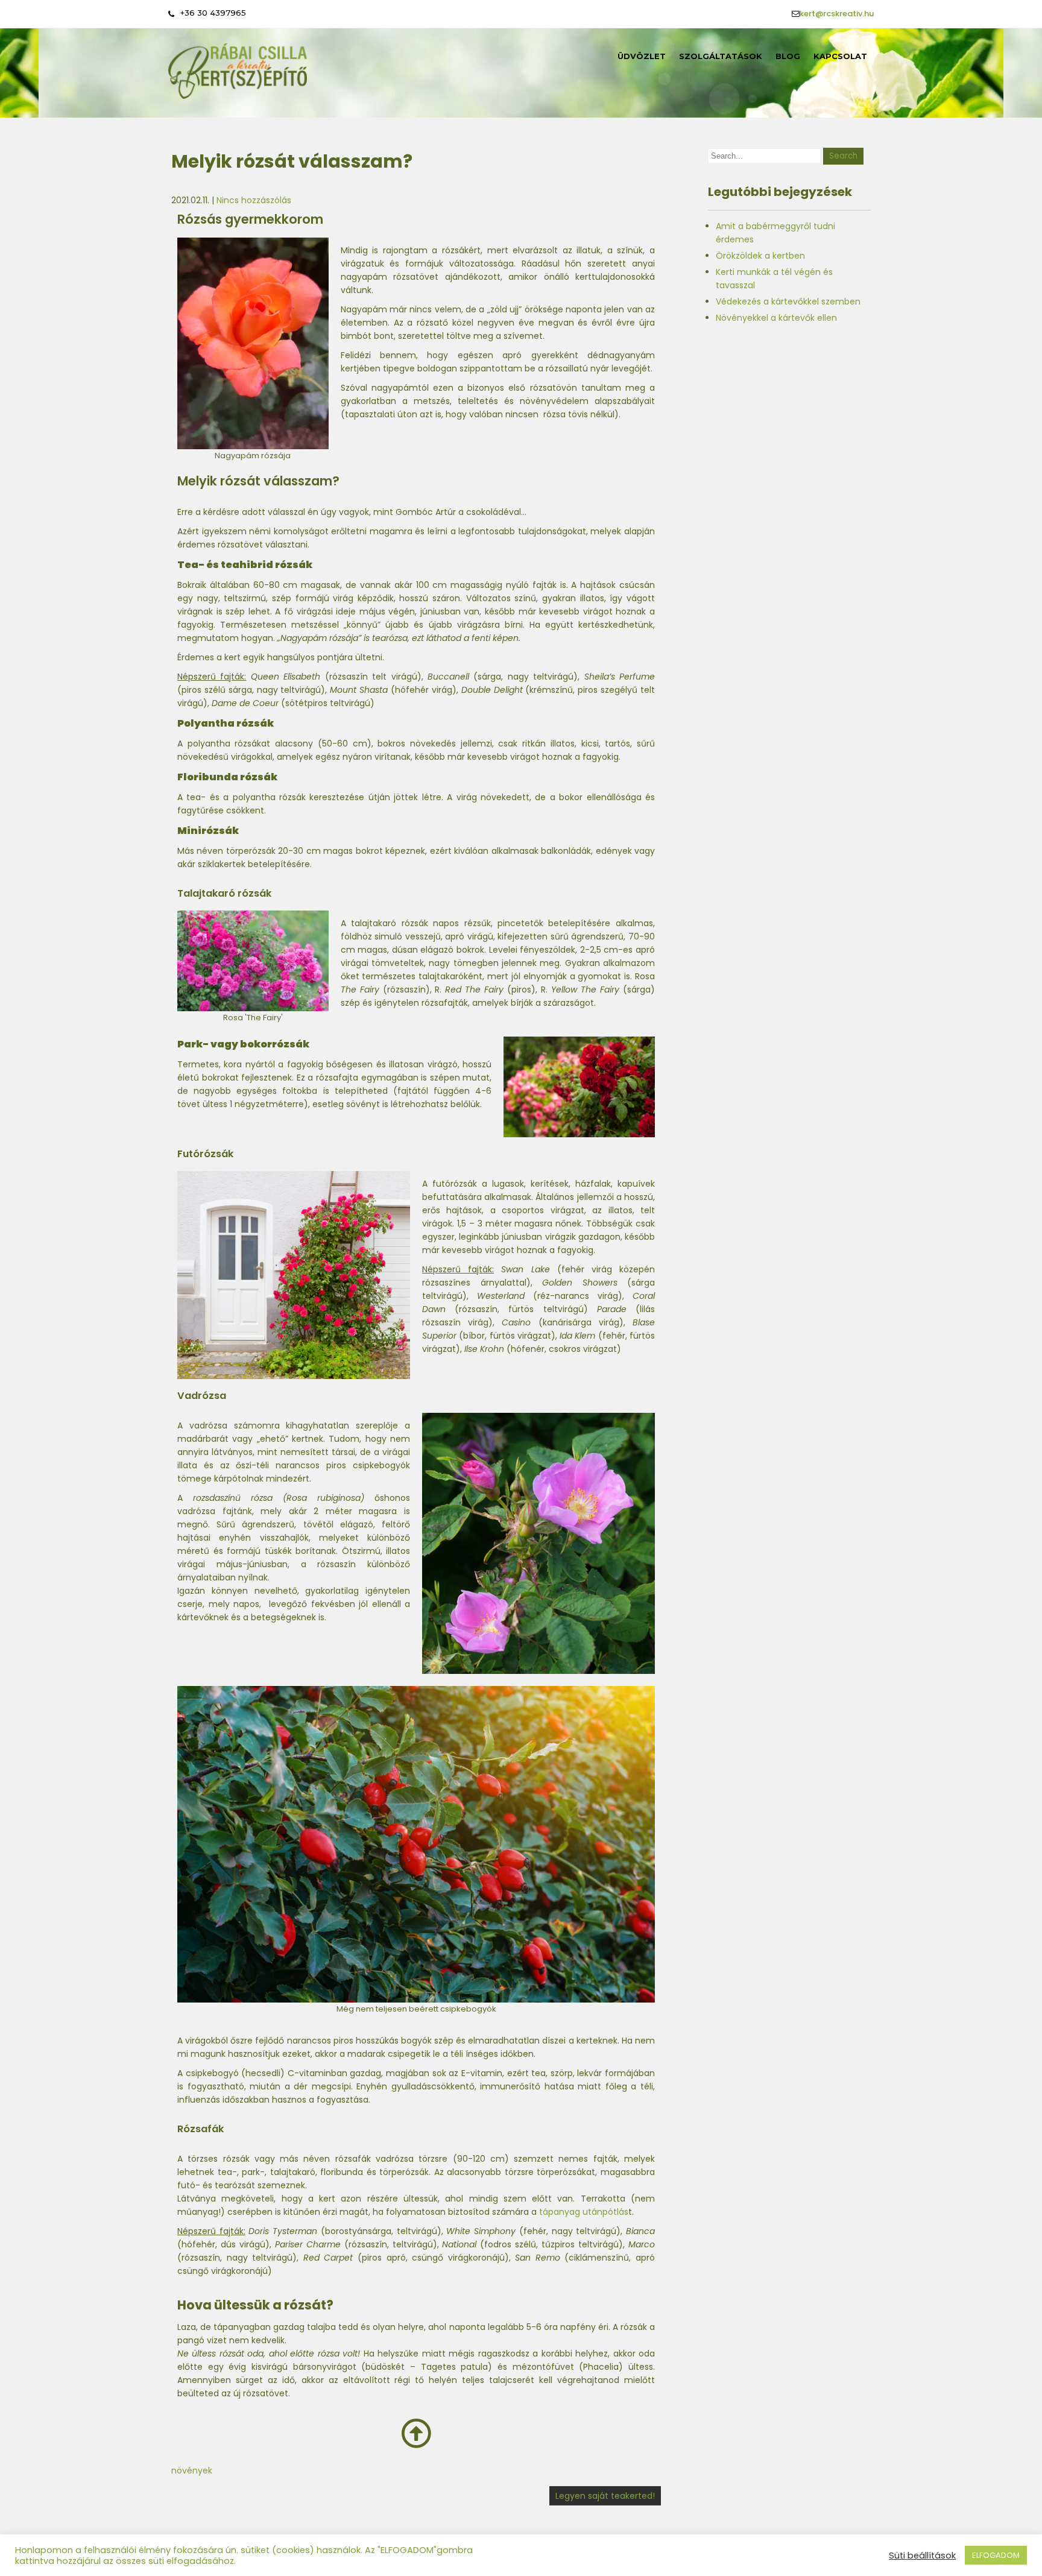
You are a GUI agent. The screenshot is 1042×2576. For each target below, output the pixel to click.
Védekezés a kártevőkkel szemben (788, 301)
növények (192, 2470)
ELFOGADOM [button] (996, 2555)
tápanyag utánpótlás (584, 2212)
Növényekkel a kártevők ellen (776, 318)
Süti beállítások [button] (922, 2555)
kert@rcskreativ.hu (837, 14)
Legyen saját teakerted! (605, 2496)
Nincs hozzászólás (254, 200)
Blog (788, 56)
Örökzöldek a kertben (760, 256)
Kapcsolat (840, 56)
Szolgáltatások (721, 56)
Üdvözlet (642, 56)
